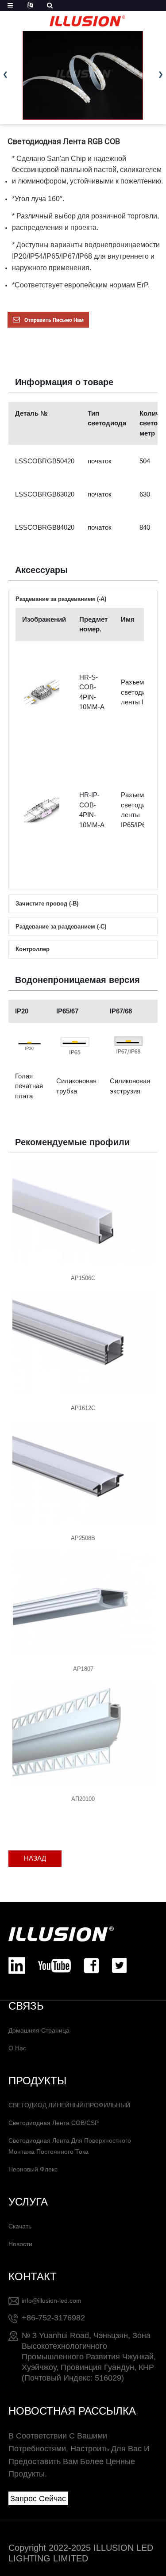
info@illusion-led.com (52, 2301)
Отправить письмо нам (54, 320)
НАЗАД (35, 1858)
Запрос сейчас (38, 2499)
